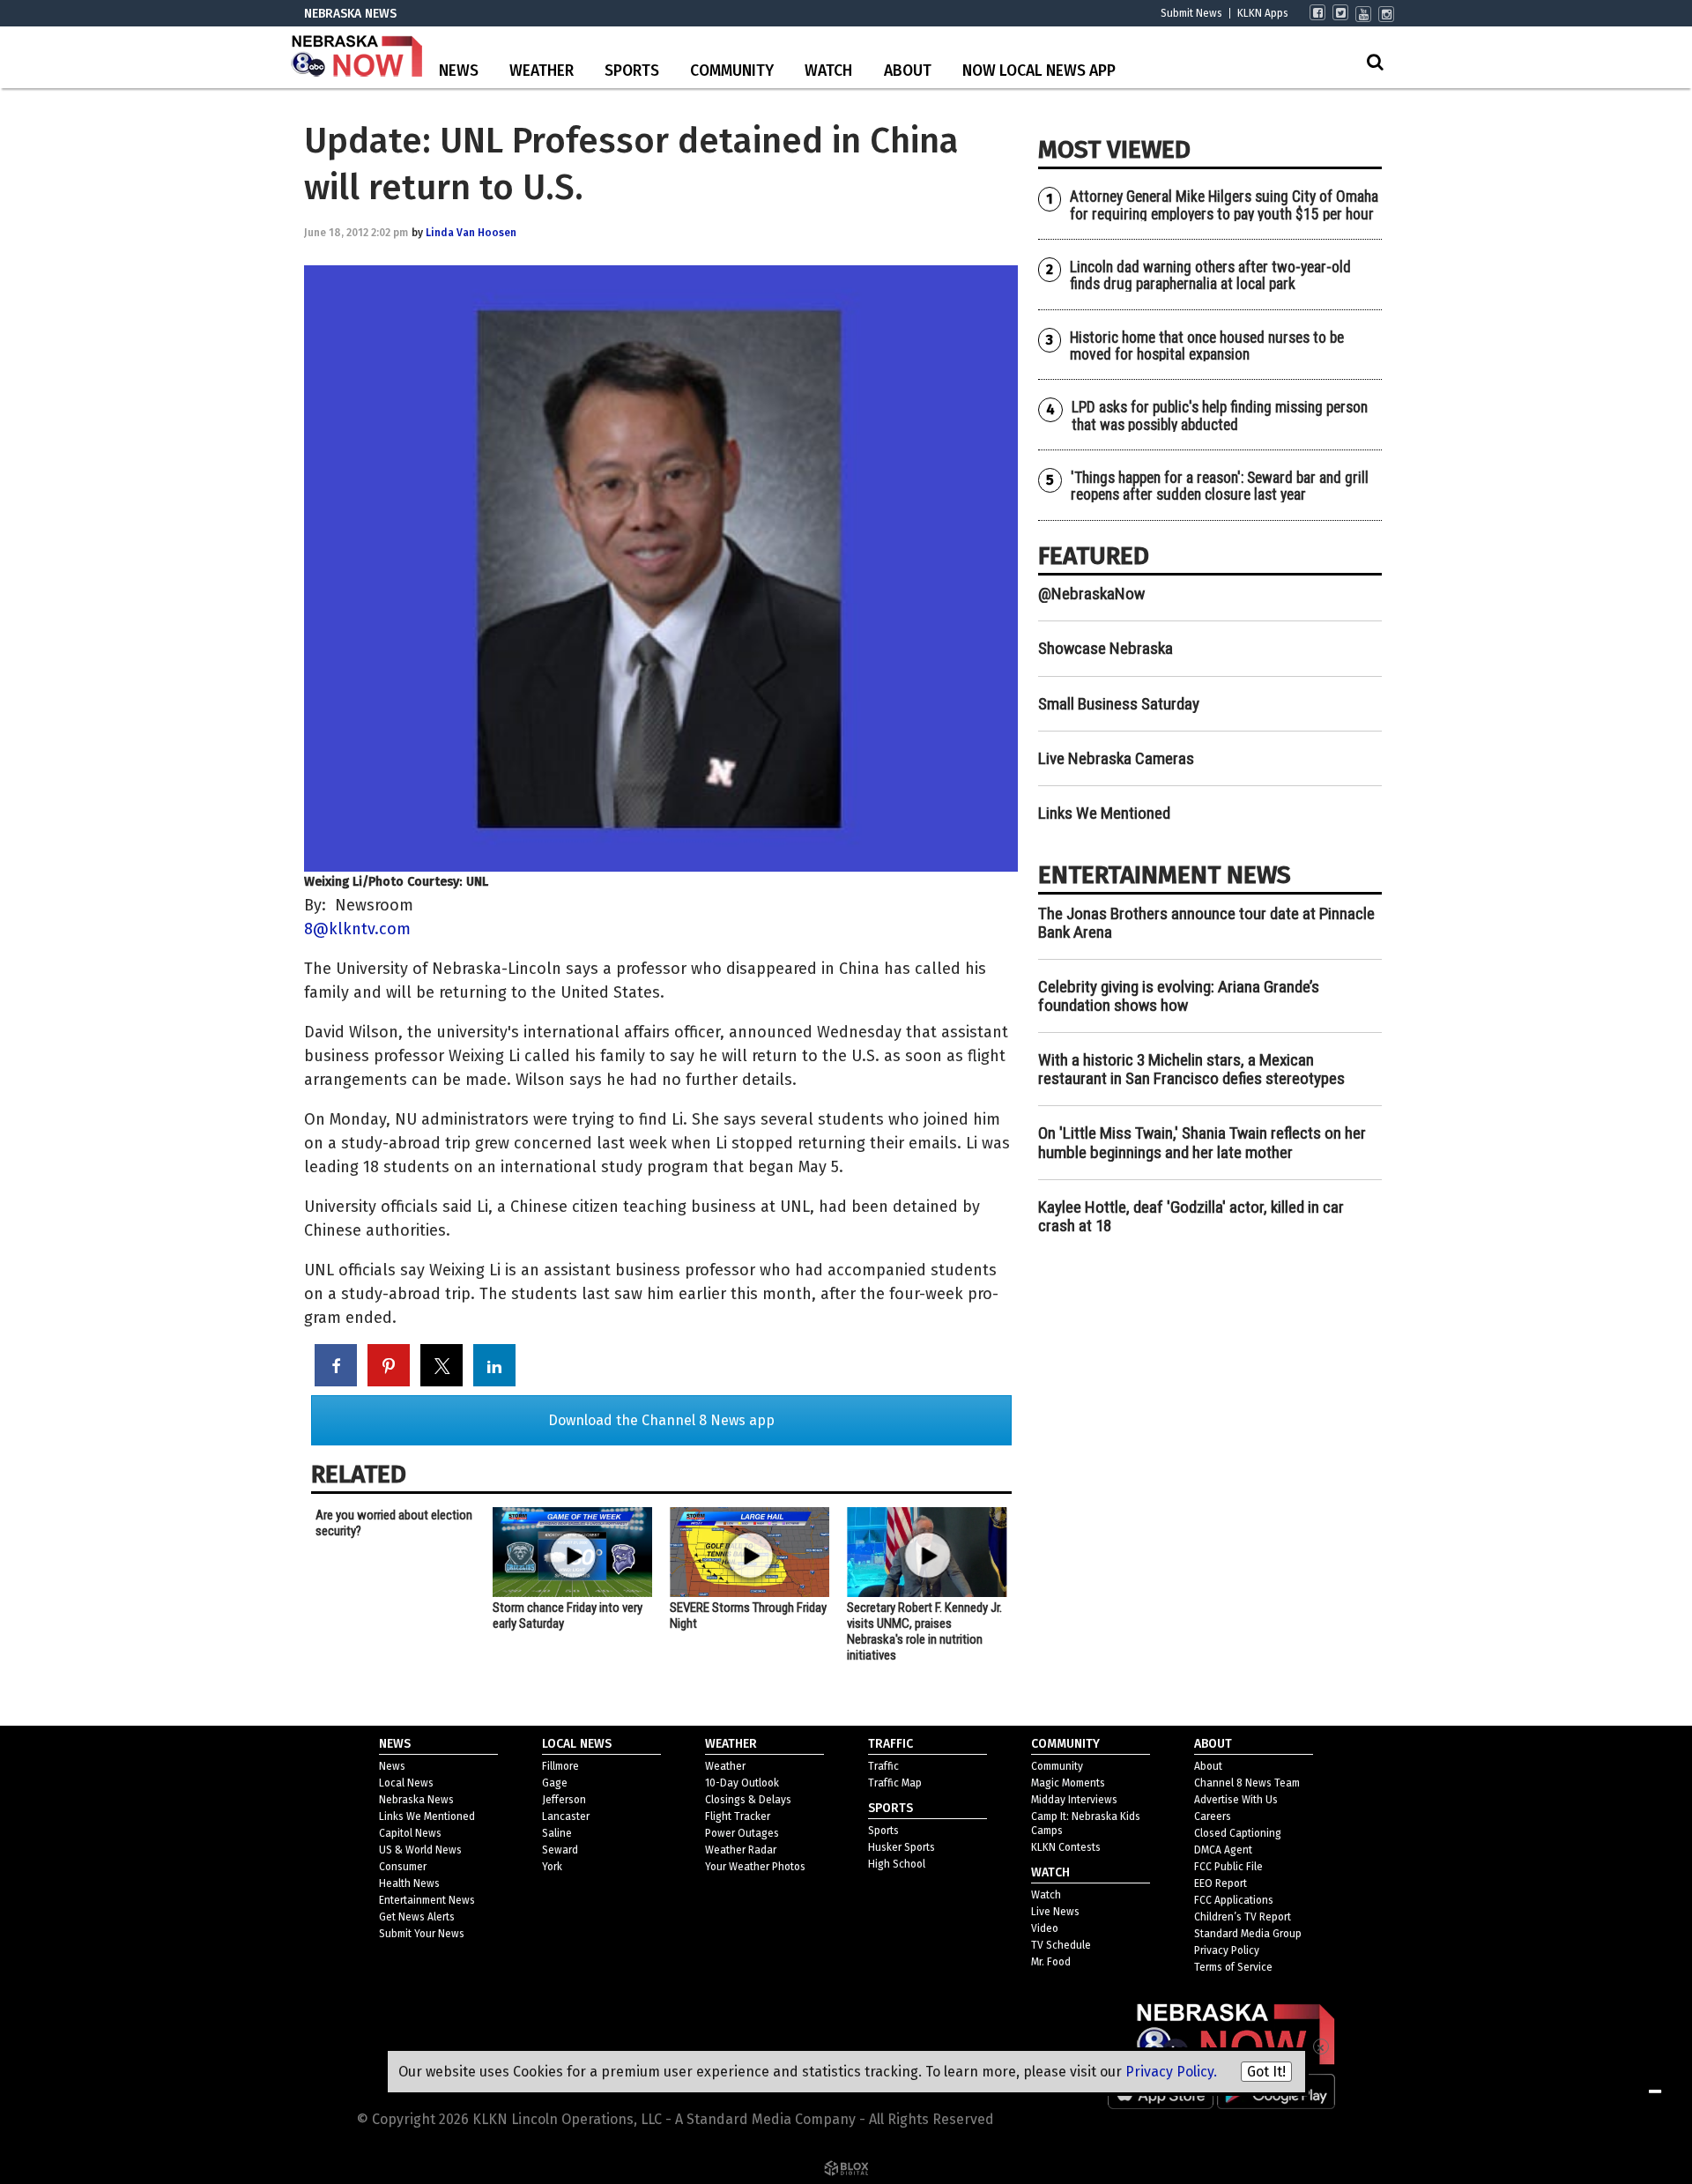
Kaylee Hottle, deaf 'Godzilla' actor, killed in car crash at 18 (1191, 1216)
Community (732, 71)
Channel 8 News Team (1247, 1783)
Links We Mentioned (1104, 813)
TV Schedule (1061, 1945)
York (552, 1867)
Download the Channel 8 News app (661, 1420)
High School (897, 1864)
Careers (1213, 1816)
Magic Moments (1068, 1783)
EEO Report (1221, 1883)
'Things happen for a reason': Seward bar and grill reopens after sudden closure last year (1220, 486)
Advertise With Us (1236, 1800)
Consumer (403, 1867)
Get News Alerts (417, 1917)
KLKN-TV (357, 57)
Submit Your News (422, 1934)
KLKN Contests (1066, 1847)
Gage (555, 1783)
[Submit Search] (1375, 62)
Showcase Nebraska (1106, 648)
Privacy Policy (1227, 1950)
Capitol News (410, 1833)
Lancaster (566, 1816)
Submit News (1191, 13)
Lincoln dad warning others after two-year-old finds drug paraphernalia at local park (1210, 275)
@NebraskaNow (1091, 594)
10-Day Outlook (742, 1783)
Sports (632, 71)
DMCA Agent (1223, 1850)
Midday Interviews (1074, 1800)
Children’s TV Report (1243, 1917)
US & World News (420, 1850)
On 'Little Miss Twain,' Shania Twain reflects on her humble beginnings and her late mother (1202, 1142)
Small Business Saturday (1119, 704)
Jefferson (564, 1800)
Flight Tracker (738, 1816)
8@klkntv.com (357, 929)
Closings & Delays (748, 1800)
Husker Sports (902, 1847)
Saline (557, 1833)
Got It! (1266, 2072)
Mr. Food (1051, 1962)
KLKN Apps (1263, 13)
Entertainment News (427, 1900)
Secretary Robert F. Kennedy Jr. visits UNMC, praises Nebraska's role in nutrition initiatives (924, 1631)
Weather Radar (741, 1850)
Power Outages (742, 1833)
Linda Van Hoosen (471, 233)
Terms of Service (1233, 1967)
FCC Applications (1234, 1900)
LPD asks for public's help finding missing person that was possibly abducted (1220, 416)
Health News (409, 1883)
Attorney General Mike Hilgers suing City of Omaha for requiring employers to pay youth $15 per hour (1224, 205)
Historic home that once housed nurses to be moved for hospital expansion (1207, 346)
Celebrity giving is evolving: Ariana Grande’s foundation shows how (1179, 996)
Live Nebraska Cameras (1116, 758)
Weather (542, 71)
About (908, 71)
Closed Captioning (1238, 1833)
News (459, 71)
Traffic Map (895, 1783)
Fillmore (560, 1766)
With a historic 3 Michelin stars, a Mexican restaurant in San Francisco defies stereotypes (1191, 1069)
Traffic (883, 1766)
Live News (1055, 1912)
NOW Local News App (1039, 71)
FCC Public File (1228, 1867)
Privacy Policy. (1171, 2072)
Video (1045, 1928)
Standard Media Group (1248, 1934)
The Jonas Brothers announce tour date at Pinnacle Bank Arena (1206, 923)
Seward (560, 1850)
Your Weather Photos (755, 1867)
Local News (406, 1783)
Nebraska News (416, 1800)
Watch (828, 71)
